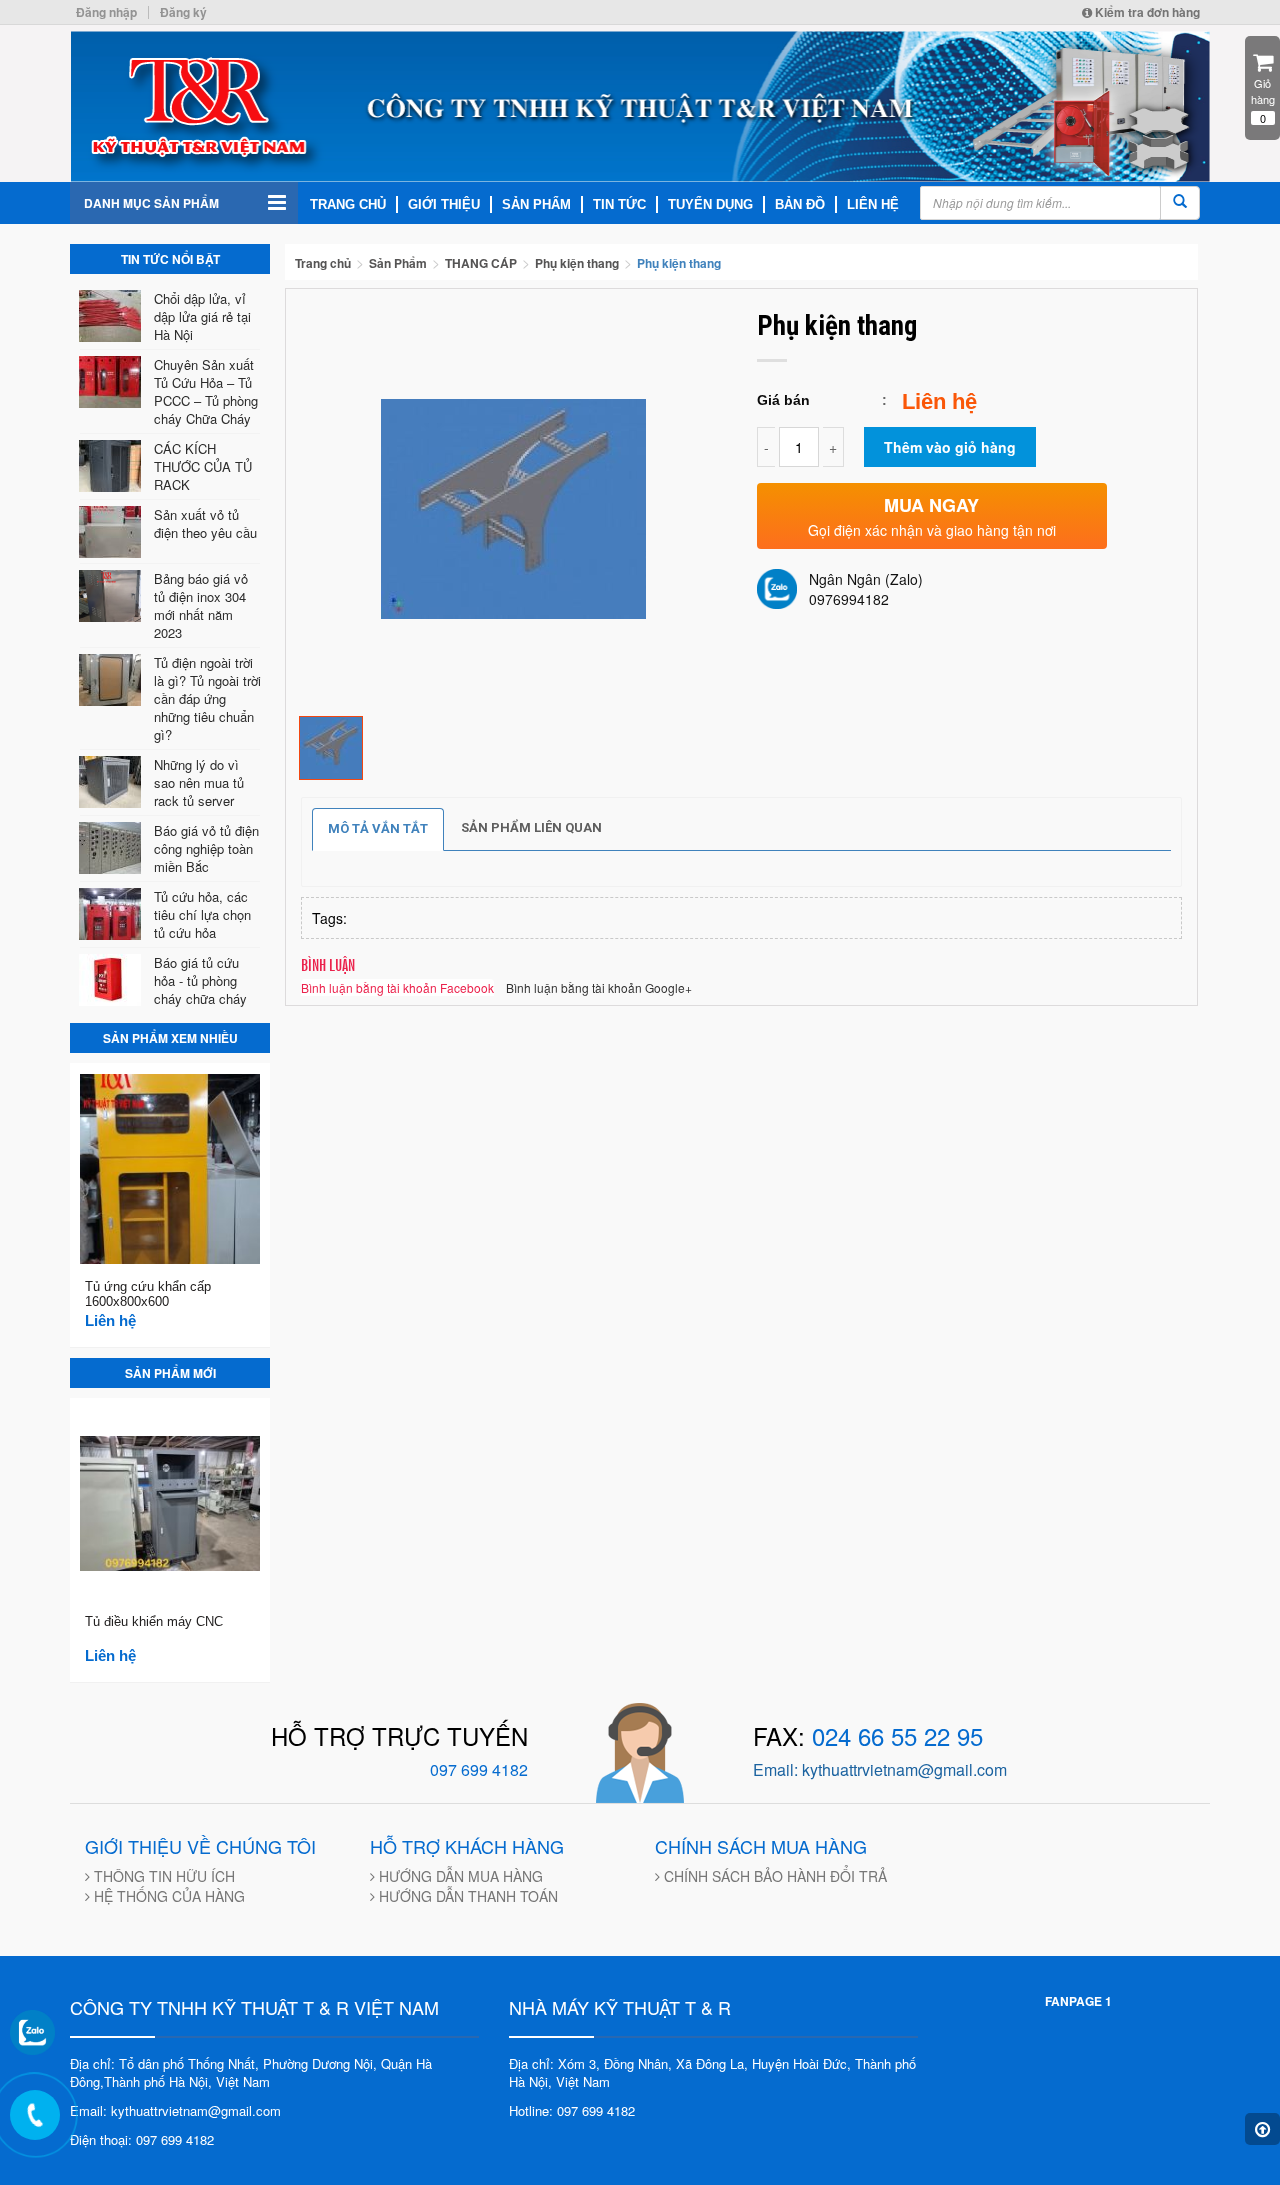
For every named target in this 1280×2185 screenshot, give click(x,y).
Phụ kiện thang (577, 263)
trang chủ (348, 204)
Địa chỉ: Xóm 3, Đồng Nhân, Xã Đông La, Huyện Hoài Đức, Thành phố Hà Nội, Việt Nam (712, 2073)
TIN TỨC (619, 204)
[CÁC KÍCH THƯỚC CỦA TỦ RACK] (113, 466)
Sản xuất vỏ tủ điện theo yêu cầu (205, 523)
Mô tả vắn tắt (378, 828)
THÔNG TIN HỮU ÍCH (162, 1876)
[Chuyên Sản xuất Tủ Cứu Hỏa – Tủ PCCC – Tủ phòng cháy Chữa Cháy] (113, 382)
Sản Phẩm (398, 263)
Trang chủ (323, 263)
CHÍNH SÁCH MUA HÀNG (761, 1846)
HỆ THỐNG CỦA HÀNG (167, 1896)
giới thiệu (444, 204)
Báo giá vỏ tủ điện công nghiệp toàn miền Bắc (206, 848)
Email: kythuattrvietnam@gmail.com (175, 2110)
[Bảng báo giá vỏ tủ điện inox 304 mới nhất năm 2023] (113, 596)
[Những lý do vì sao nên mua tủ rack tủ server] (113, 782)
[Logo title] (640, 106)
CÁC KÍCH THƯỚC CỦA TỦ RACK (203, 466)
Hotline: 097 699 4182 (572, 2110)
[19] (331, 746)
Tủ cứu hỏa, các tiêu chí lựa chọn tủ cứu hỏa (202, 914)
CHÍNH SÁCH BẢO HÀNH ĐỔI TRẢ (773, 1876)
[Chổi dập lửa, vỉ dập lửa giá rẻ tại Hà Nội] (113, 316)
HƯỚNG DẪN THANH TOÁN (466, 1896)
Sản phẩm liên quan (531, 827)
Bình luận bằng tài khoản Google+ (599, 987)
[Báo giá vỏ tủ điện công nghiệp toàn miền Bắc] (113, 848)
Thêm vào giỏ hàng (950, 447)
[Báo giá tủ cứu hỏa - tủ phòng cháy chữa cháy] (113, 980)
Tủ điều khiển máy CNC (154, 1621)
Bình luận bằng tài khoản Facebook (397, 987)
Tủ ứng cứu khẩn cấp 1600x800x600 (148, 1294)
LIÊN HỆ (873, 204)
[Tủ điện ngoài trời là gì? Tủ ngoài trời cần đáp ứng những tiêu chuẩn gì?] (113, 680)
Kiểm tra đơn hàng (1146, 12)
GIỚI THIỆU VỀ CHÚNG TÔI (200, 1846)
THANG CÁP (481, 263)
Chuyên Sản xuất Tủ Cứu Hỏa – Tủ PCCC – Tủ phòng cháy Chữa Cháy (206, 391)
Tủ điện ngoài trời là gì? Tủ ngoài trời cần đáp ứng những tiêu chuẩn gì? (207, 698)
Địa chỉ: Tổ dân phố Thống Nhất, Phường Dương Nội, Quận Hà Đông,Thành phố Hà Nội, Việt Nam (251, 2073)
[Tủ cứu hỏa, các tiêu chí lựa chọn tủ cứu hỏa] (113, 914)
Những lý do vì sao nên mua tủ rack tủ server (199, 782)
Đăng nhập (106, 12)
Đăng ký (183, 12)
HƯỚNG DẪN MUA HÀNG (459, 1876)
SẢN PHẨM (536, 204)
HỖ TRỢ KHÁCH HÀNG (467, 1846)
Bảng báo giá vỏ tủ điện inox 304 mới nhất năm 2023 (201, 605)
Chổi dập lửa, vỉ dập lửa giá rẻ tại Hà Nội (202, 316)
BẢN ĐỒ (800, 204)
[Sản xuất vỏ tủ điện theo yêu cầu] (113, 532)
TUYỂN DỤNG (710, 204)
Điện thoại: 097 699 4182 (142, 2139)
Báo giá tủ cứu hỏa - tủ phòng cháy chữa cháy (200, 980)
